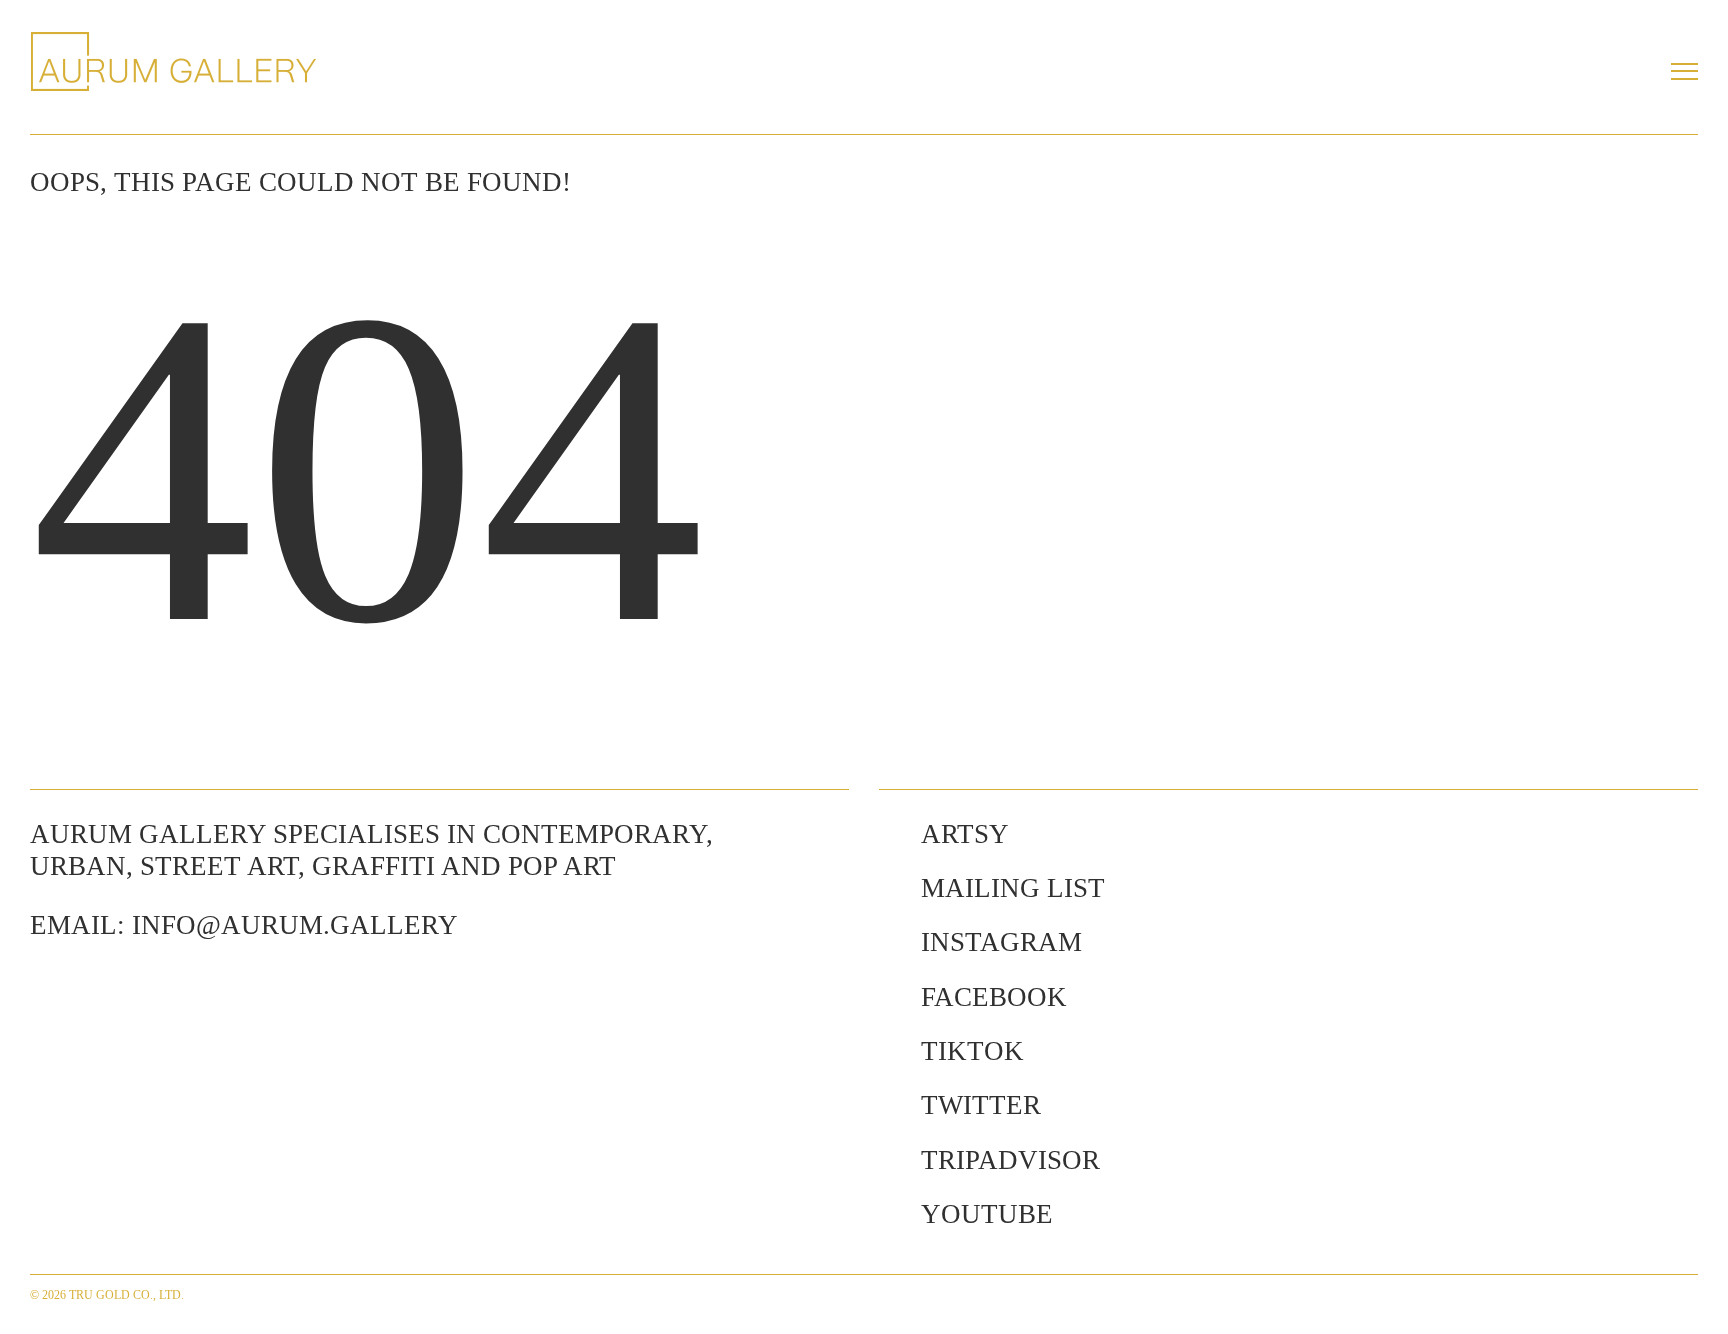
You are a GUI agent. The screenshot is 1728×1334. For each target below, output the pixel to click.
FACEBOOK (994, 997)
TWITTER (981, 1105)
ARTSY (965, 834)
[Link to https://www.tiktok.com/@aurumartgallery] (890, 1051)
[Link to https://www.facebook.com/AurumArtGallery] (890, 997)
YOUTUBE (987, 1214)
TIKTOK (972, 1051)
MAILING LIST (1013, 888)
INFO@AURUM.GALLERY (295, 925)
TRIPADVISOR (1010, 1160)
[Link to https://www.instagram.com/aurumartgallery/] (890, 942)
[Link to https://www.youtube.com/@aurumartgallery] (890, 1214)
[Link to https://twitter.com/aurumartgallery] (890, 1105)
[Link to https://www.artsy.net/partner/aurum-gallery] (890, 834)
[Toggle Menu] (1684, 71)
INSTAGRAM (1001, 942)
